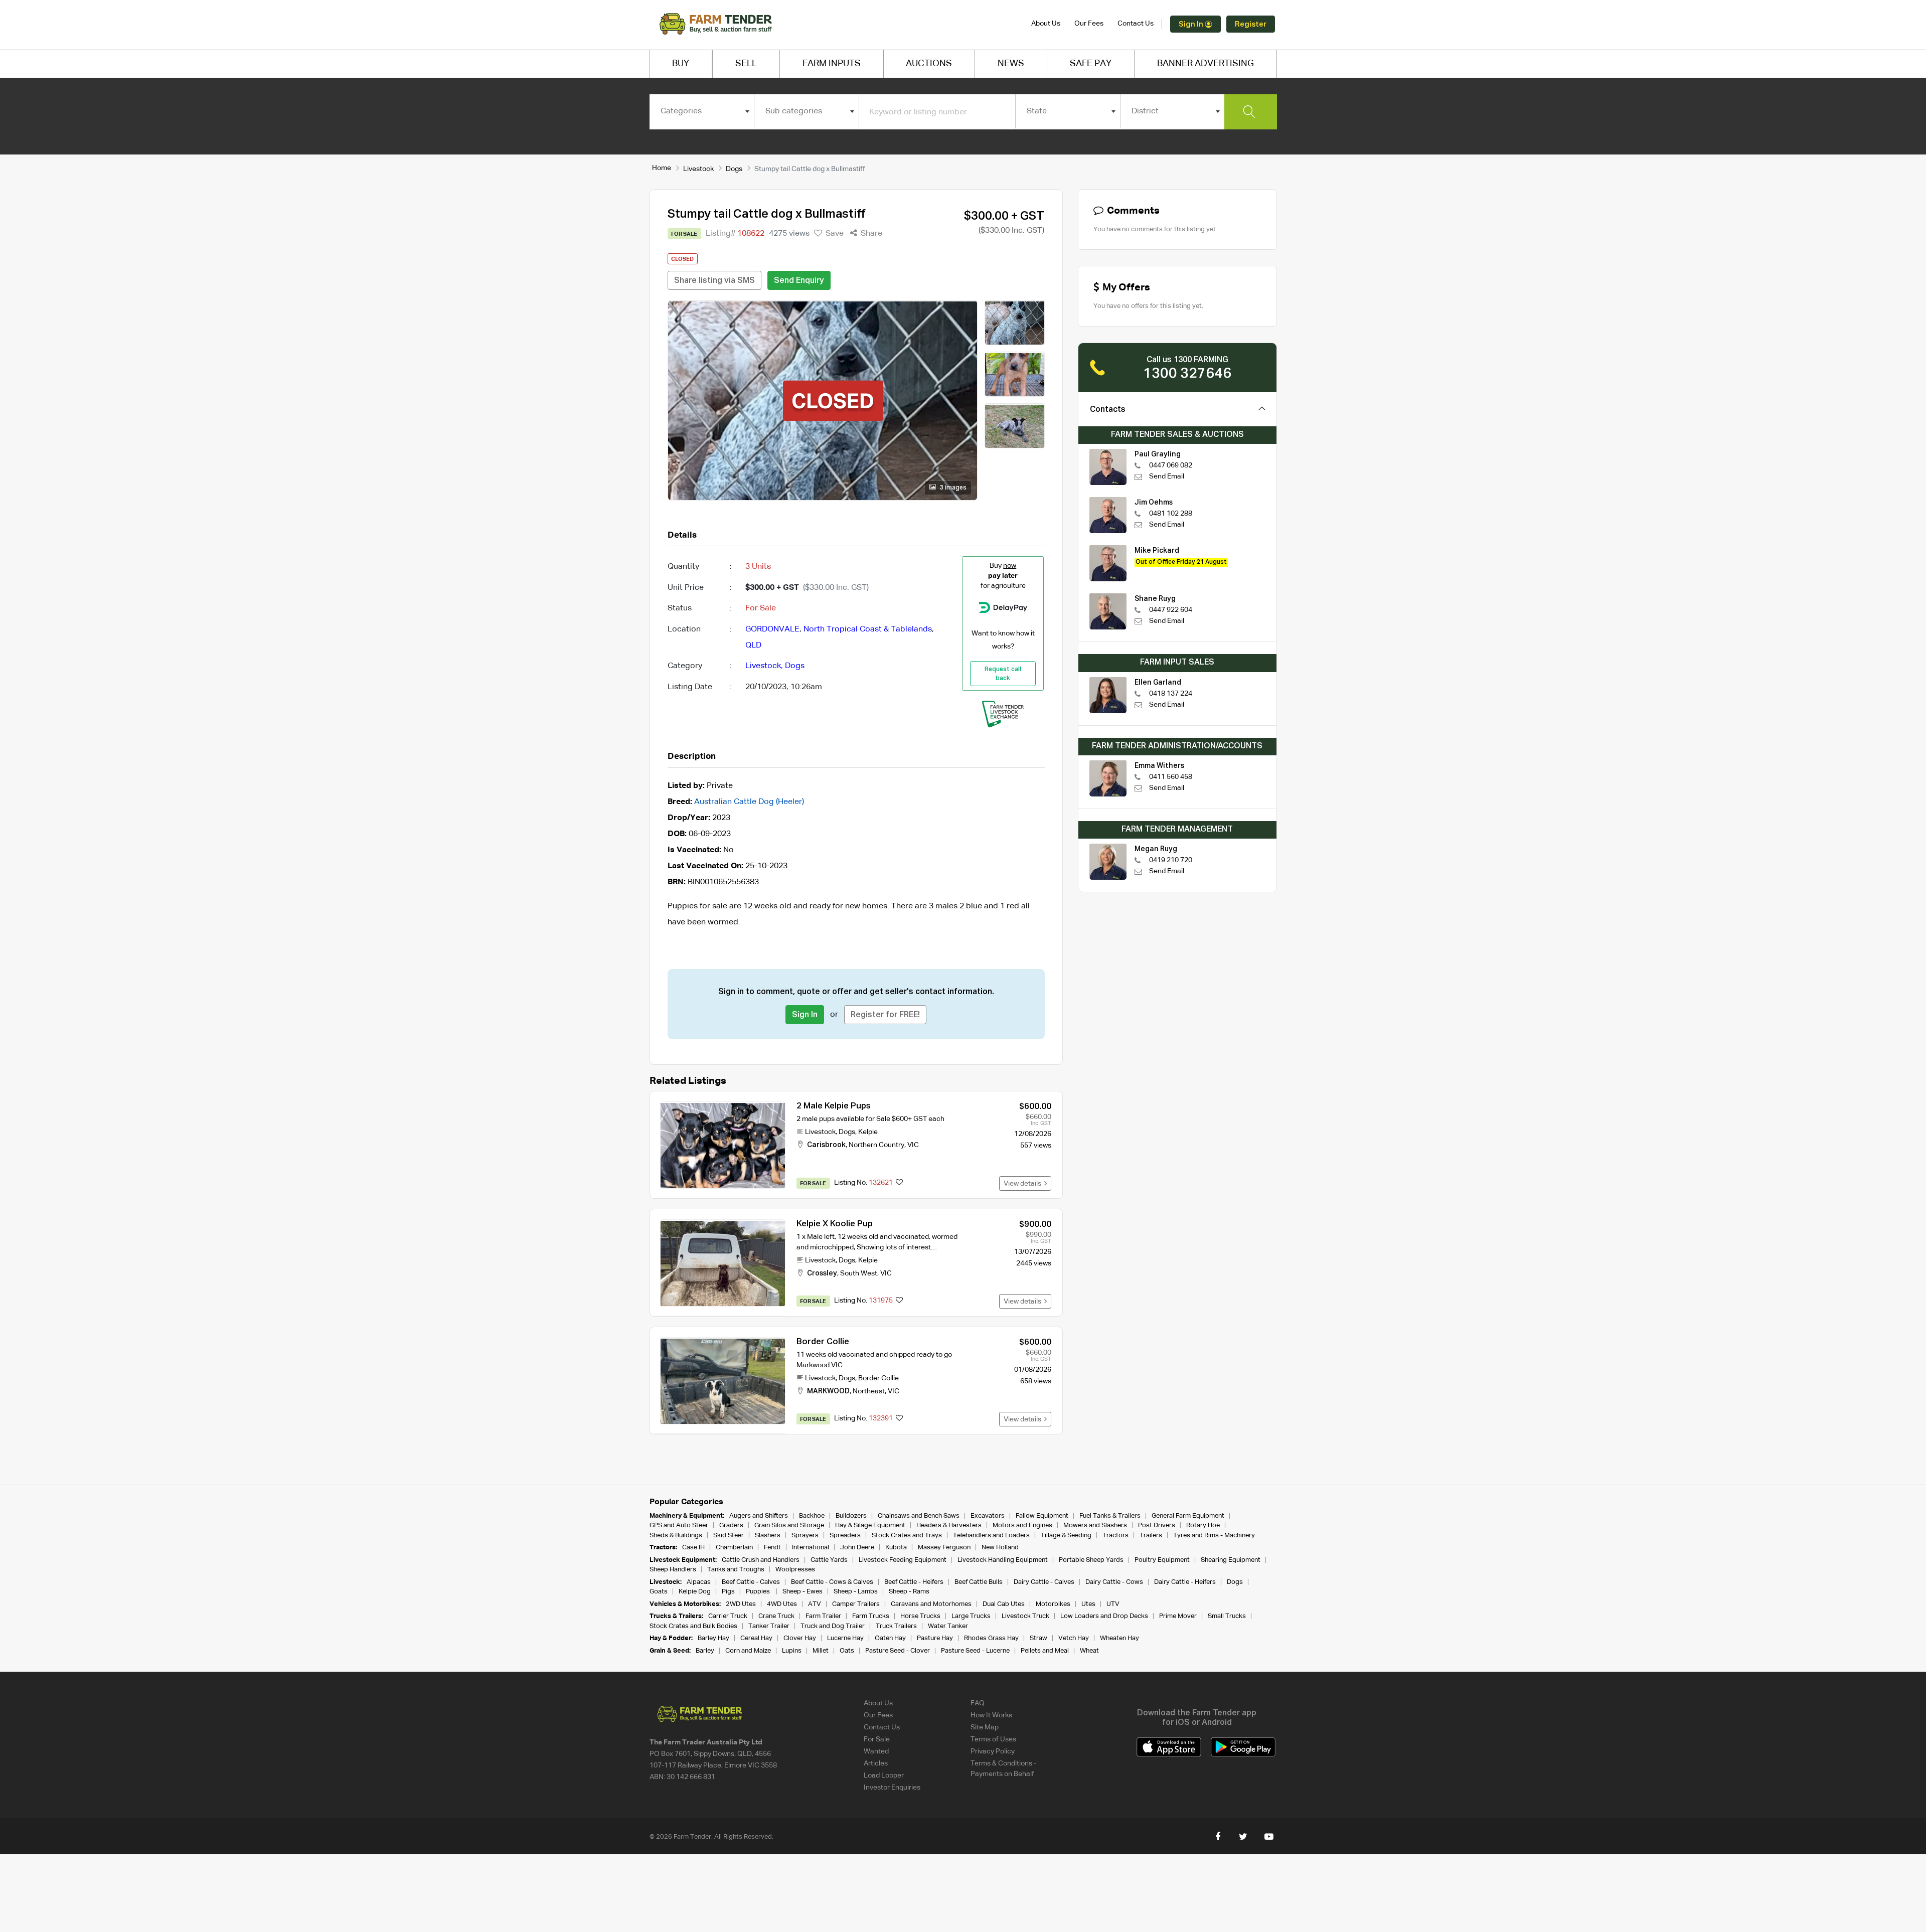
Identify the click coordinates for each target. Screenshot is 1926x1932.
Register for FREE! (885, 1015)
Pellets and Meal (1045, 1651)
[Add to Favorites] (899, 1183)
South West (859, 1273)
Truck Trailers (896, 1626)
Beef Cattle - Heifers (914, 1582)
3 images (952, 488)
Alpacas (699, 1582)
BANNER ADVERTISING (1206, 64)
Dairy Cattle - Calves (1044, 1582)
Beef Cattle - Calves (751, 1582)
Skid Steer (729, 1536)
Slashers (768, 1536)
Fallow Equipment (1042, 1516)
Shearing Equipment (1231, 1560)
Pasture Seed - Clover (898, 1651)
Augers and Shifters (759, 1516)
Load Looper (884, 1776)
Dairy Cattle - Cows (1114, 1582)
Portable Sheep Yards (1091, 1560)
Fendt (772, 1548)
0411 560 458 (1171, 777)
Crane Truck (776, 1616)
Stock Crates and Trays (907, 1536)
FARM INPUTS (832, 64)
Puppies (759, 1592)
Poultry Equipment (1162, 1560)
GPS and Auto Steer (679, 1525)
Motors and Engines (1022, 1525)
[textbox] (702, 111)
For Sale (877, 1739)
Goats (659, 1592)
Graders (731, 1525)
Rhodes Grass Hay (991, 1638)
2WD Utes (741, 1604)
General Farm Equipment (1188, 1516)
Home (662, 168)
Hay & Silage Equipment (870, 1525)
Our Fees (1089, 24)
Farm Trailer (823, 1616)
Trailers (1151, 1536)
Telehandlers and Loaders (991, 1536)
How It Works (991, 1715)
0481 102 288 (1171, 514)
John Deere (857, 1548)
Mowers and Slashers (1095, 1525)
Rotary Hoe (1203, 1525)
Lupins (792, 1651)
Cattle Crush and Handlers (761, 1560)
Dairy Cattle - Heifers (1185, 1582)
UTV (1113, 1604)
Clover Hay (800, 1638)
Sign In (1192, 24)
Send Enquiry (799, 281)
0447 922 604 (1171, 610)
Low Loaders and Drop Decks (1104, 1616)
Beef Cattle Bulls (979, 1582)
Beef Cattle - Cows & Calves (832, 1582)
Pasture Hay (935, 1638)
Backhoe (812, 1516)
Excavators (988, 1516)
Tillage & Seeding (1066, 1536)
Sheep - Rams (909, 1592)
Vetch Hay (1074, 1638)
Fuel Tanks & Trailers (1110, 1516)
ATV (815, 1604)
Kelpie (868, 1132)
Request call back (1003, 674)
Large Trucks (971, 1616)
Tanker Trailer (769, 1626)
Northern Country (876, 1145)
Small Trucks (1227, 1616)
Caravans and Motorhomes (931, 1604)
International (811, 1548)
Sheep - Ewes (802, 1592)
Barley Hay (713, 1638)
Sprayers (805, 1536)
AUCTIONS (929, 64)
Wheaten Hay (1119, 1638)
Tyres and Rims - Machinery (1214, 1536)
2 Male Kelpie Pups (834, 1106)
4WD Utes (782, 1604)
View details (1024, 1184)
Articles (876, 1763)
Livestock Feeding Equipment (903, 1560)
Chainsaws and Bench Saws (919, 1516)
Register (1251, 24)
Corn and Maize (748, 1651)
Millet (821, 1651)
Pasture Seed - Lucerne (975, 1651)
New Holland (1000, 1548)
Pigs (728, 1592)
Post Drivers (1157, 1525)
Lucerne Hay (845, 1638)
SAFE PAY (1091, 64)
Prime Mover (1178, 1616)
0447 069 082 (1171, 465)
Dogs (734, 169)
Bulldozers (851, 1516)
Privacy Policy (993, 1751)
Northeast (869, 1391)
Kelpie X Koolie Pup (835, 1224)
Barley (705, 1651)
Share (870, 234)
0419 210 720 (1171, 860)
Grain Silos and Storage (789, 1525)
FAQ (978, 1703)
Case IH (693, 1548)
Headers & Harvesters (949, 1525)
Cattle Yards (829, 1560)
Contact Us (1136, 24)
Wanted (876, 1751)
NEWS (1011, 64)
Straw (1038, 1638)
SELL (746, 64)
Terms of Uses (993, 1739)
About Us (1046, 24)
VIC (913, 1145)
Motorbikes (1053, 1604)
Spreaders (845, 1536)
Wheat (1089, 1651)
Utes (1088, 1604)
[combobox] (702, 111)
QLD (753, 646)
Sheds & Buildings (676, 1536)
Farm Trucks (871, 1616)
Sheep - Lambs (856, 1592)
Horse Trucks (920, 1616)
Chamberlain (734, 1548)
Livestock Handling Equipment (1003, 1560)
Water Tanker (948, 1626)
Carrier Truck (728, 1616)
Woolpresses (795, 1570)
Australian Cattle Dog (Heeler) (749, 802)
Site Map (985, 1727)
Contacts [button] (1108, 410)
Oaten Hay (890, 1638)
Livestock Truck (1025, 1616)
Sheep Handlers (673, 1570)
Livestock (698, 169)
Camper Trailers (856, 1604)
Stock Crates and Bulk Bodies (693, 1626)
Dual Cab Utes (1004, 1604)
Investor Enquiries (892, 1788)
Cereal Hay (756, 1638)
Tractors (1115, 1536)
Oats (847, 1651)
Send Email (1167, 476)
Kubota (896, 1548)
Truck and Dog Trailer (833, 1626)
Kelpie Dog (695, 1592)
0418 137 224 (1171, 694)
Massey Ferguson (944, 1548)
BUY (681, 64)
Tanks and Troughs (736, 1570)
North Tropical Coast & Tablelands (868, 629)
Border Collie (823, 1342)
